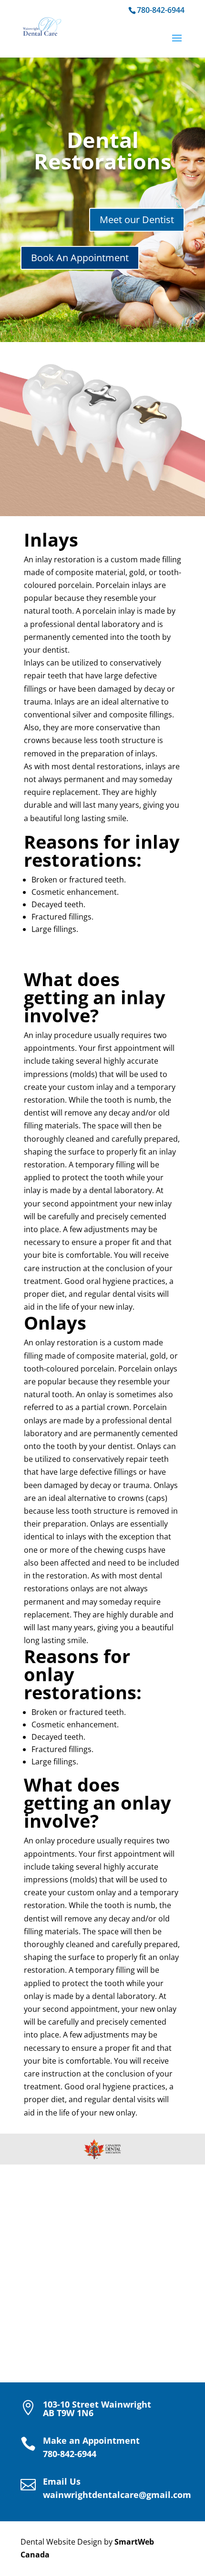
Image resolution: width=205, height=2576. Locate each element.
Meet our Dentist (137, 220)
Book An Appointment (80, 258)
